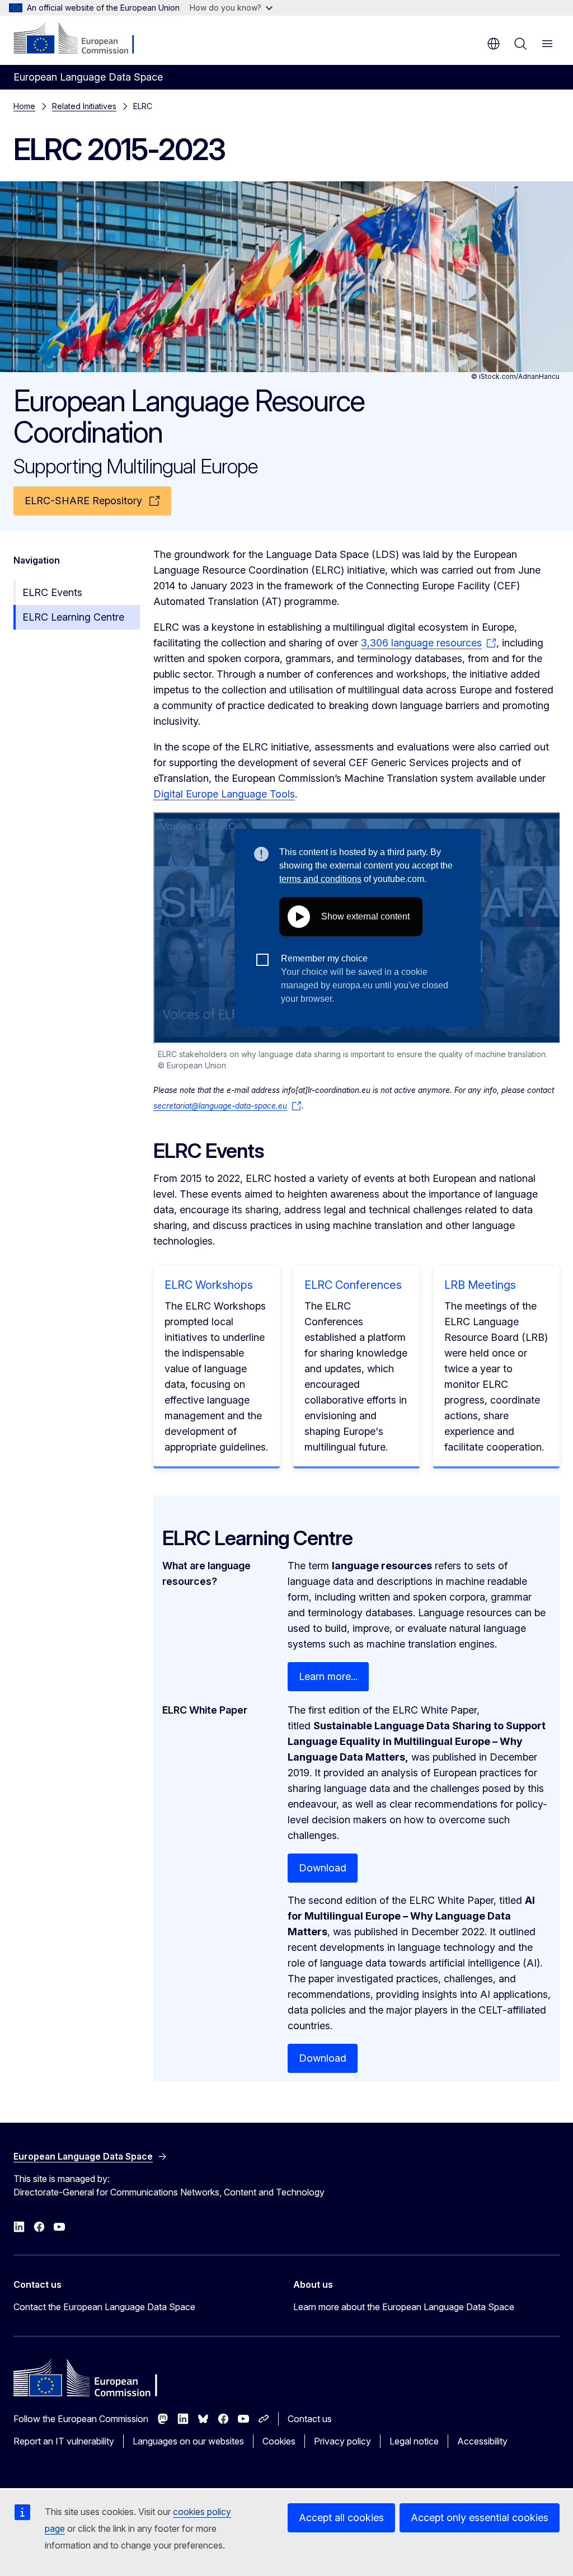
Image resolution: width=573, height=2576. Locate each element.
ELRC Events (52, 592)
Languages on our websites (188, 2441)
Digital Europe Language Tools (224, 794)
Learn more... (328, 1676)
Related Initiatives (84, 106)
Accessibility (482, 2441)
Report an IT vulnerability (64, 2441)
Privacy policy (342, 2441)
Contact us (310, 2419)
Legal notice (414, 2441)
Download (323, 1868)
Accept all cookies (341, 2518)
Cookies (279, 2441)
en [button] (494, 44)
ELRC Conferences (353, 1285)
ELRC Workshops (209, 1285)
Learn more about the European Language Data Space (404, 2307)
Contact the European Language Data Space (104, 2307)
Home (24, 106)
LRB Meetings (480, 1285)
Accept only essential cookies (480, 2518)
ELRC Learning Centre (73, 617)
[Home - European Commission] (81, 39)
